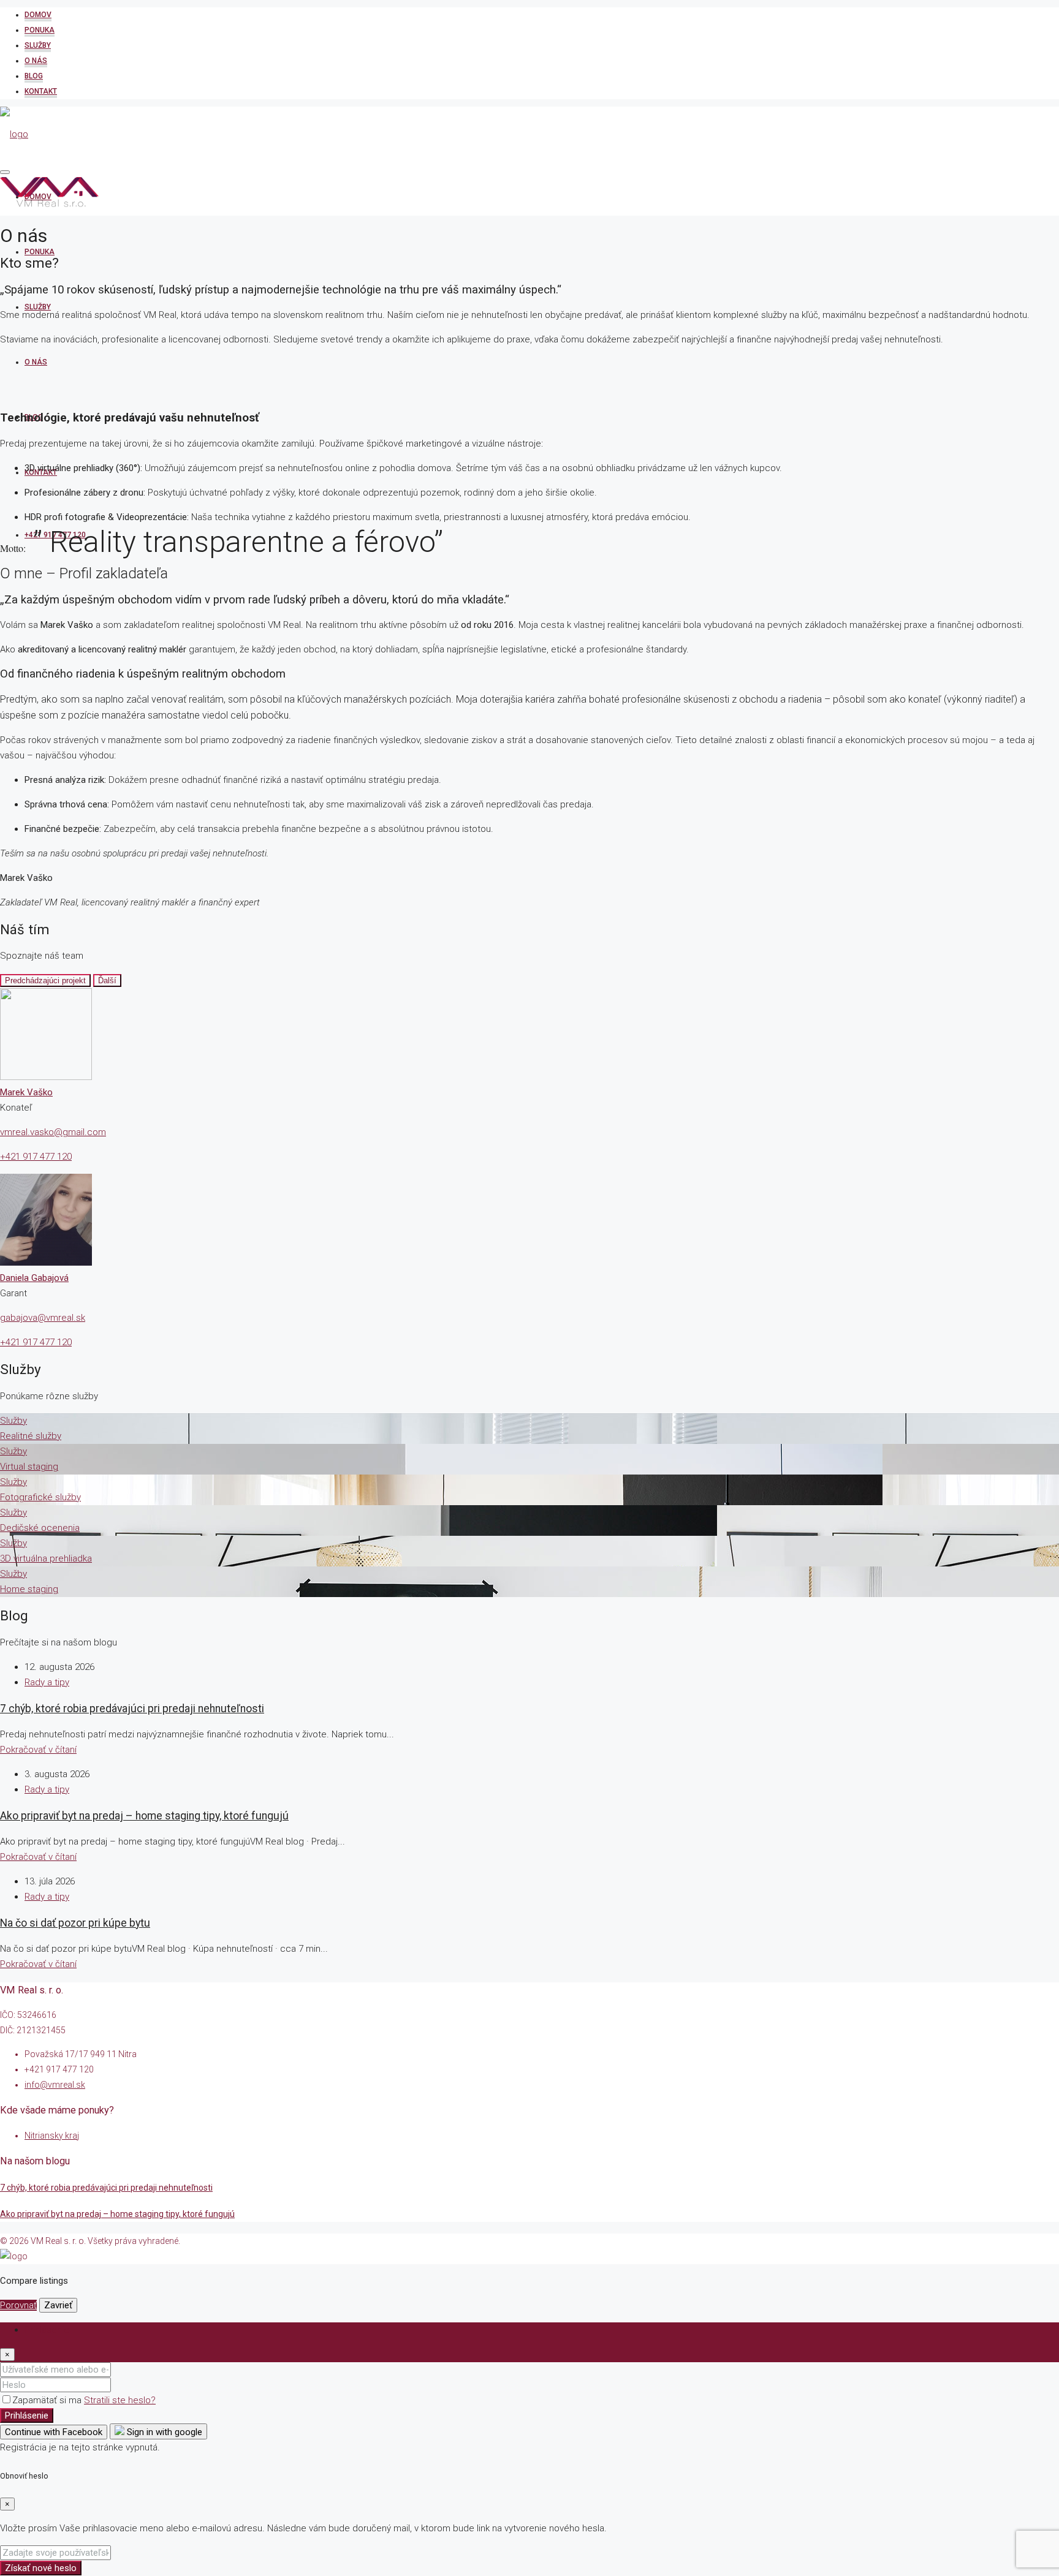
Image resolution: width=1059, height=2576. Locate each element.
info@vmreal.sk (55, 2085)
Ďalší (107, 980)
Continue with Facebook (54, 2432)
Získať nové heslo (41, 2568)
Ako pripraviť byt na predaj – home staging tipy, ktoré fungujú (144, 1816)
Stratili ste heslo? (120, 2400)
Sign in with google (163, 2432)
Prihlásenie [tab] (47, 2330)
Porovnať (18, 2305)
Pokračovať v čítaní (38, 1750)
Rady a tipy (47, 1682)
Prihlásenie (27, 2415)
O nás (36, 61)
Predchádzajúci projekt (45, 980)
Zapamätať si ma (48, 2400)
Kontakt (41, 91)
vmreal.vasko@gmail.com (53, 1132)
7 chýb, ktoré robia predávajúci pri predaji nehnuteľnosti (132, 1709)
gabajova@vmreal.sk (43, 1318)
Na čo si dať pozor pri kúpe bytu (75, 1923)
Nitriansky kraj (52, 2136)
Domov (38, 15)
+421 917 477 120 (36, 1157)
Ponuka (40, 30)
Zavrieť (58, 2305)
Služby (38, 45)
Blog (34, 76)
